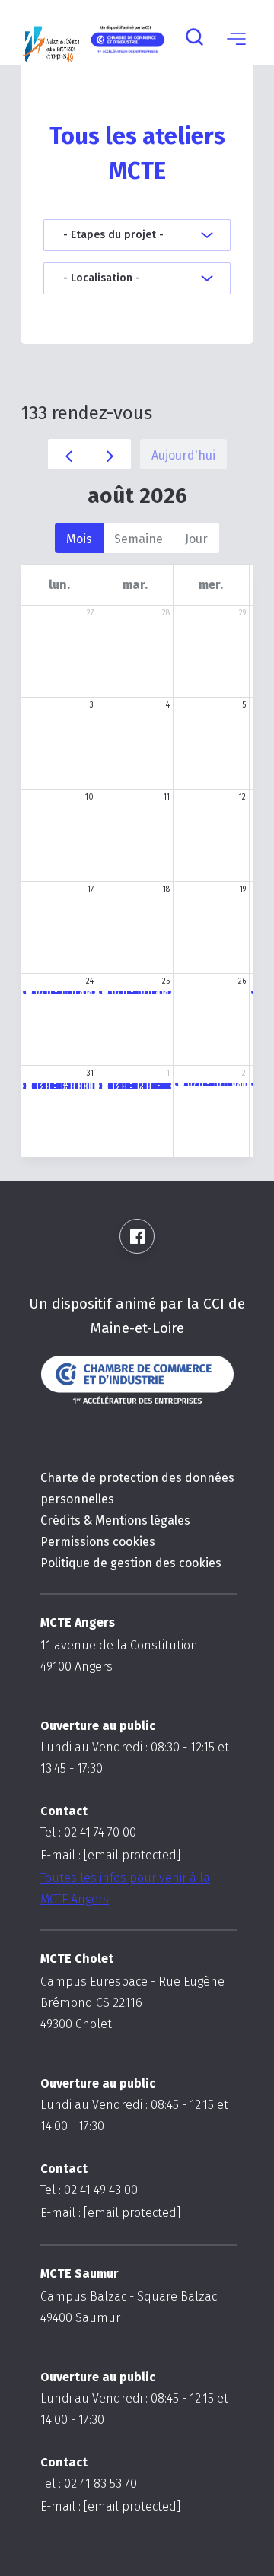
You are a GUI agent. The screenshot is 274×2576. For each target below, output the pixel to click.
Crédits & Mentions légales (115, 1520)
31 (90, 1073)
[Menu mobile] (236, 38)
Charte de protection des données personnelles (137, 1488)
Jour (196, 539)
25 (166, 981)
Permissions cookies (98, 1542)
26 (242, 981)
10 (89, 797)
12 (242, 797)
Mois (79, 539)
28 (166, 613)
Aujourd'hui (183, 455)
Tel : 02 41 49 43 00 (89, 2190)
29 (242, 613)
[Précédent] (69, 454)
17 (91, 889)
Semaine (139, 539)
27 (90, 613)
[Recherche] (194, 38)
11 (167, 797)
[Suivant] (110, 454)
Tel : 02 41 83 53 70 (89, 2484)
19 (243, 889)
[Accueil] (51, 38)
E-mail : (110, 1855)
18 (166, 889)
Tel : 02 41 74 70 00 (88, 1832)
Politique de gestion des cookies (131, 1563)
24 (90, 981)
